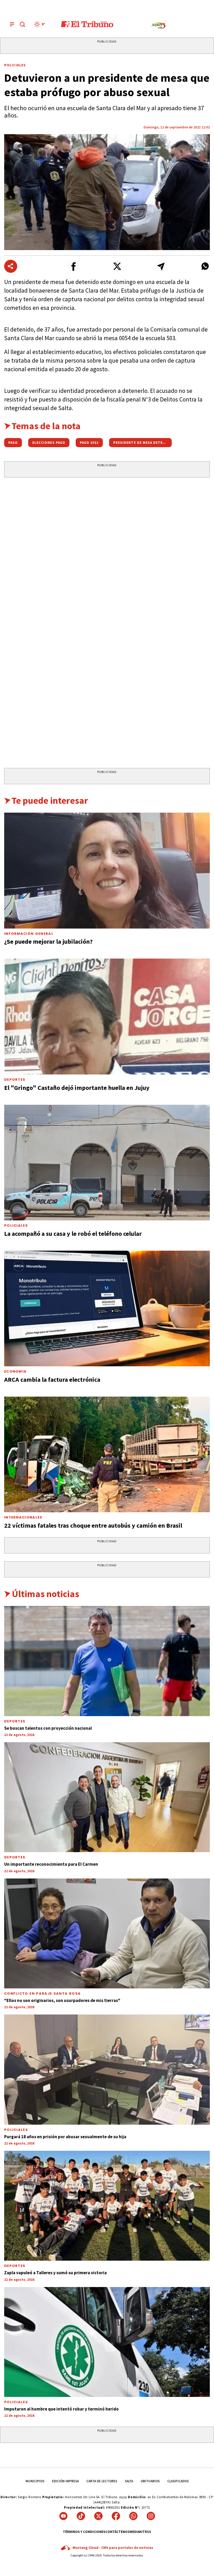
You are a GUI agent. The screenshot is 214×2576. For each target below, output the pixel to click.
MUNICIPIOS (35, 2481)
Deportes (15, 1080)
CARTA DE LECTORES (102, 2481)
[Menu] (12, 24)
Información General (29, 934)
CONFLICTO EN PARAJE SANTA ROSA (42, 1993)
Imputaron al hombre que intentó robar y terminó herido (61, 2409)
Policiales (15, 65)
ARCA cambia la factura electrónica (52, 1379)
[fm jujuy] (158, 26)
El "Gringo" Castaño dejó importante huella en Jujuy (77, 1088)
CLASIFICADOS (178, 2481)
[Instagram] (151, 2516)
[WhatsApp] (133, 2516)
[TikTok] (81, 2516)
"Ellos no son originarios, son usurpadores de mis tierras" (62, 2000)
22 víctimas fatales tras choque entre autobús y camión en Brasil (93, 1525)
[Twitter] (98, 2516)
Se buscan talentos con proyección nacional (48, 1728)
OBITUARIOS (150, 2481)
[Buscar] (22, 24)
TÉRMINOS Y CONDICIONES (84, 2532)
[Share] (11, 266)
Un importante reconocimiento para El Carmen (51, 1864)
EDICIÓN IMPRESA (65, 2481)
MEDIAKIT (137, 2532)
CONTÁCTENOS (118, 2532)
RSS (148, 2532)
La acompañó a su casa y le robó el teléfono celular (73, 1234)
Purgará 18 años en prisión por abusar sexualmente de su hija (65, 2137)
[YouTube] (63, 2516)
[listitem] (40, 24)
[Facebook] (116, 2516)
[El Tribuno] (87, 24)
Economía (15, 1371)
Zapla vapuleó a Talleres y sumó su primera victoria (55, 2273)
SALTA (129, 2481)
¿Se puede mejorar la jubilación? (48, 941)
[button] (73, 266)
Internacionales (23, 1517)
